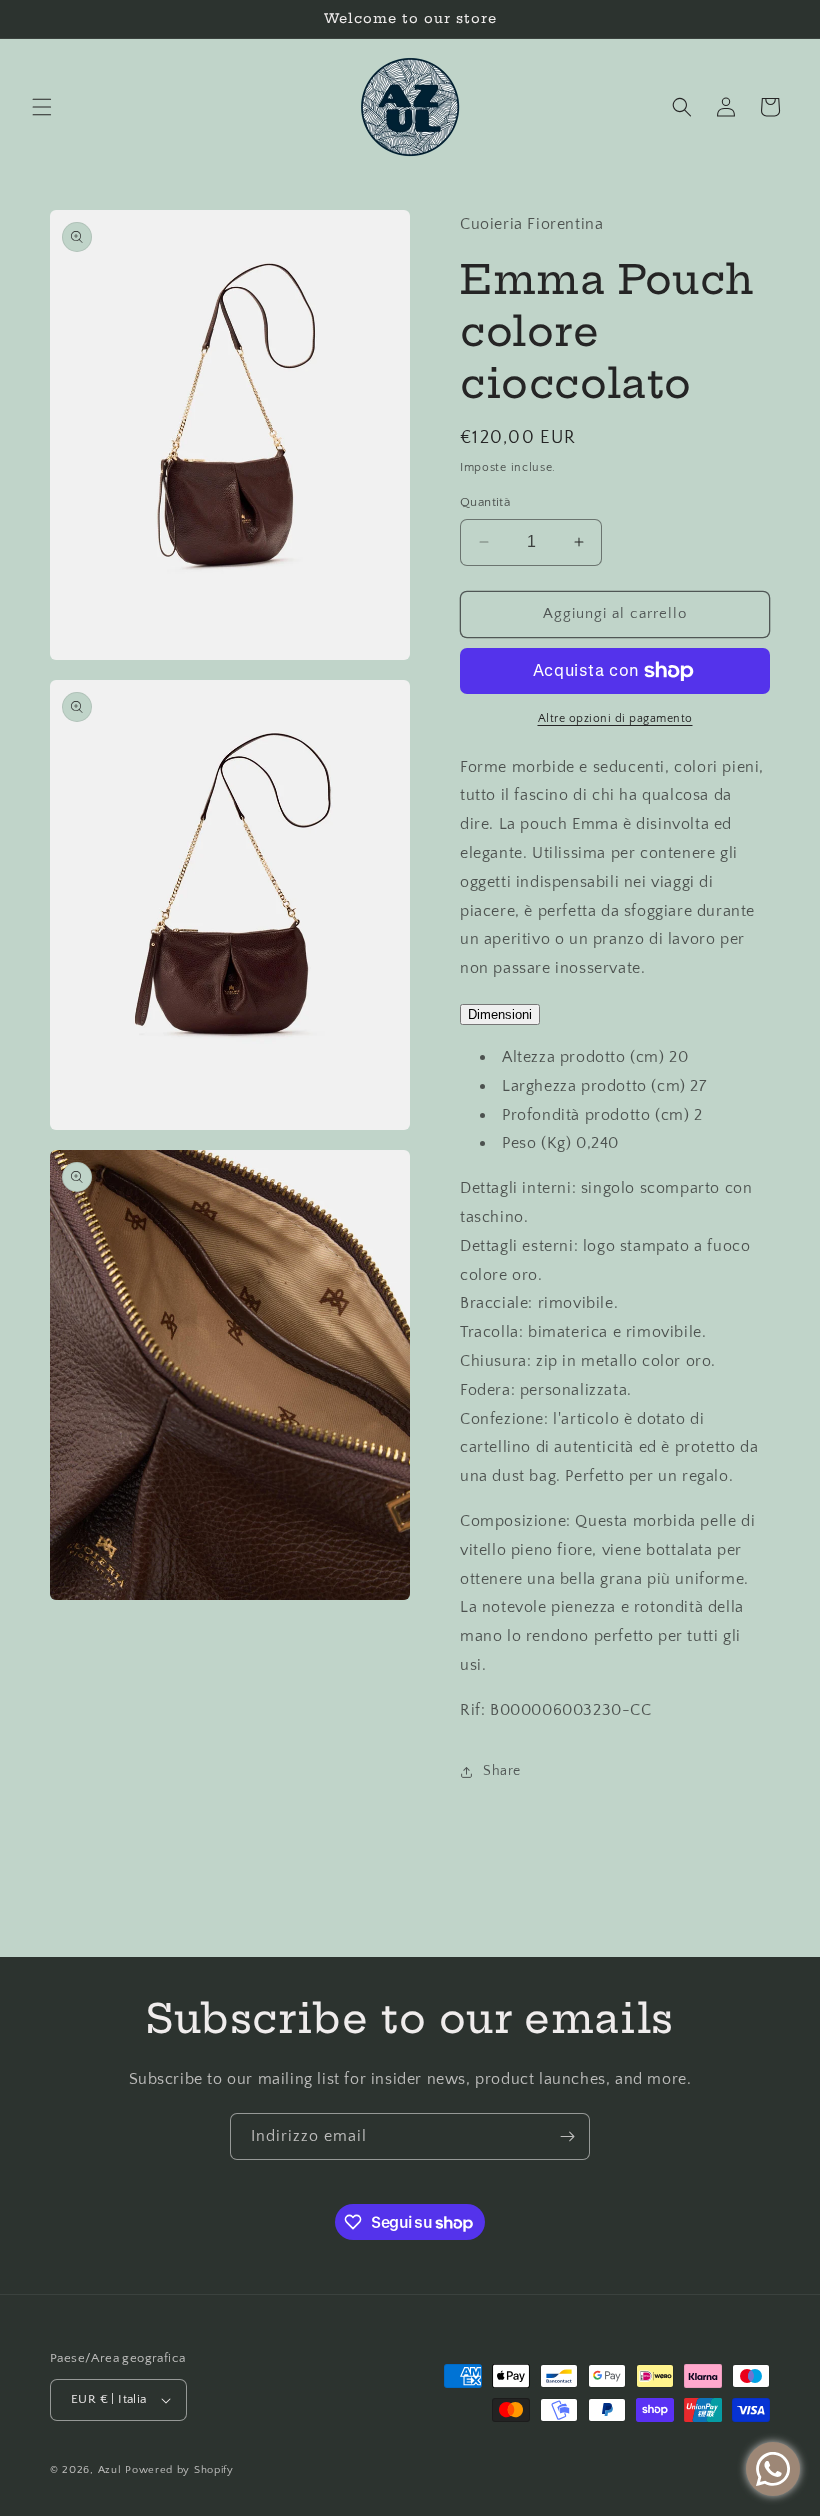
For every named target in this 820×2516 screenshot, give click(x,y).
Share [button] (502, 1771)
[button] (42, 107)
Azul (110, 2470)
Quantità (485, 502)
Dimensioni (500, 1014)
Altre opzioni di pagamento (615, 718)
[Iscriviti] (567, 2136)
